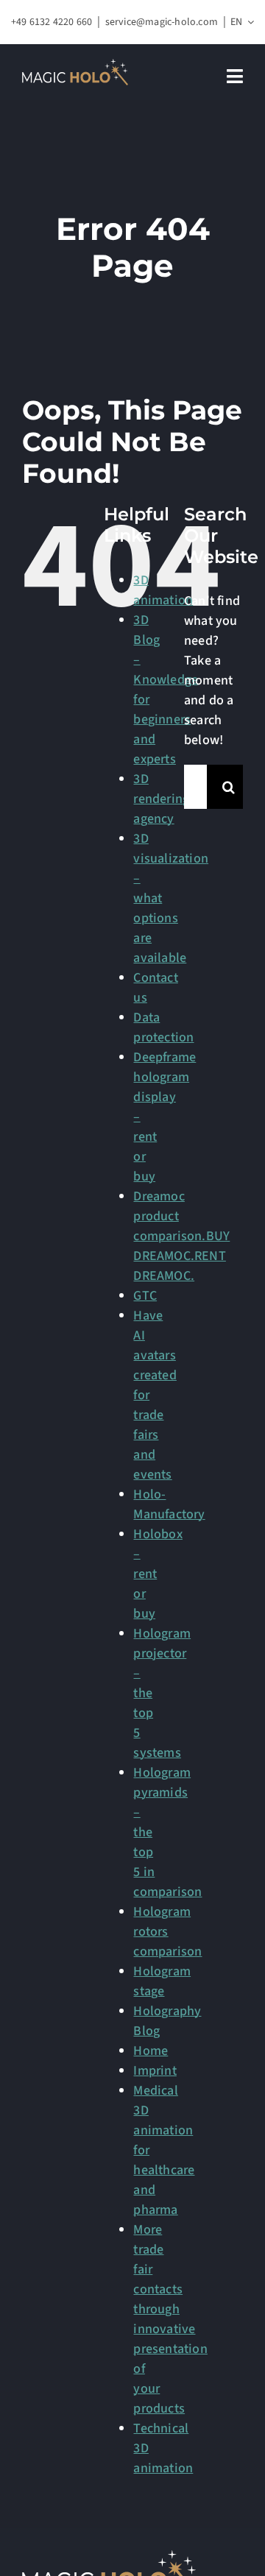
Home (151, 2051)
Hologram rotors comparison (167, 1932)
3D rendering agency (161, 799)
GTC (145, 1296)
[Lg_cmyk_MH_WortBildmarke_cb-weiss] (75, 65)
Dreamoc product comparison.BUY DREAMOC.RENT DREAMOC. (181, 1236)
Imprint (155, 2071)
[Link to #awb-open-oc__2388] (235, 76)
